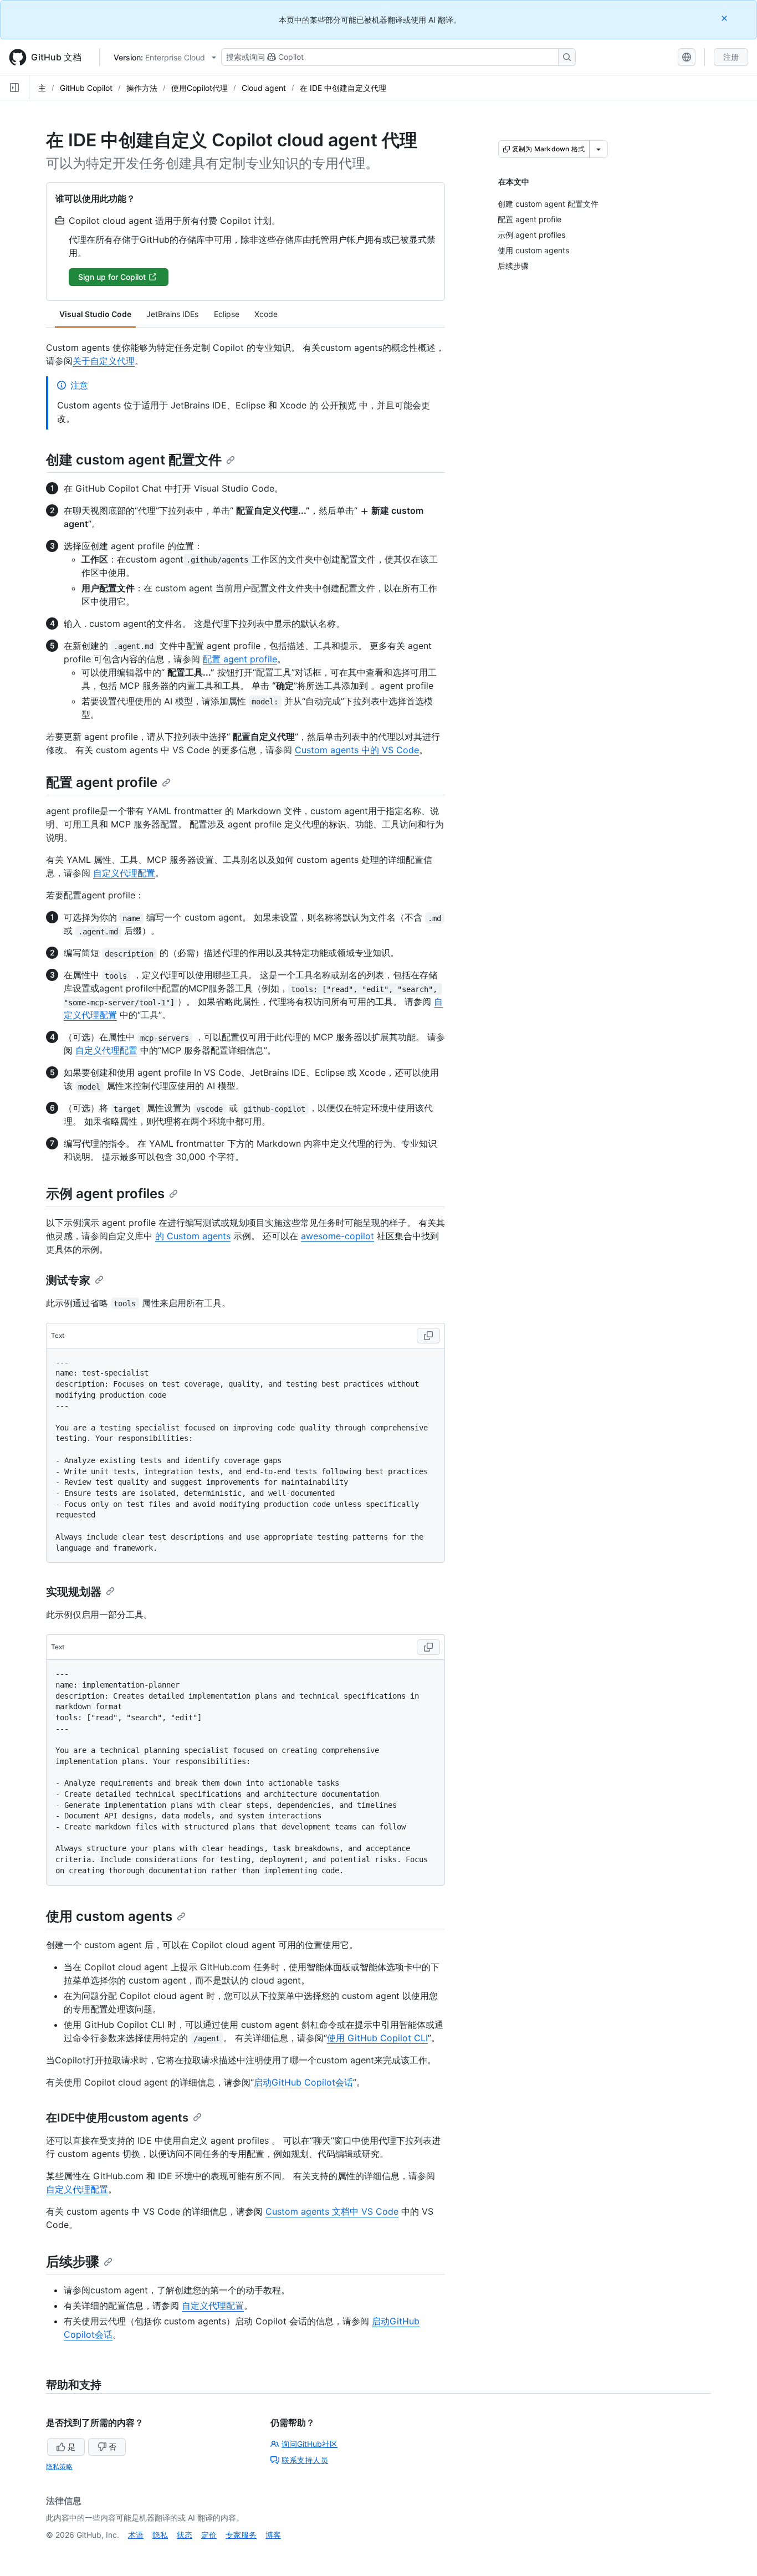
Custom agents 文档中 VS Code (332, 2211)
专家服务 (241, 2535)
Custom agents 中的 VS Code (357, 750)
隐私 (160, 2535)
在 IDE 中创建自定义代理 (343, 88)
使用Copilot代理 (200, 88)
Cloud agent (264, 88)
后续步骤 (73, 2261)
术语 (136, 2535)
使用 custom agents (109, 1916)
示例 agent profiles (105, 1194)
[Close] (725, 18)
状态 (185, 2535)
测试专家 (68, 1280)
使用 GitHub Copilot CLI (377, 2038)
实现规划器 (74, 1592)
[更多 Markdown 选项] (599, 149)
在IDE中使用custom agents (117, 2118)
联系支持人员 (305, 2460)
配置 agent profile (240, 659)
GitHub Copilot (86, 88)
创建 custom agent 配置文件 (134, 460)
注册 (731, 57)
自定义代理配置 (124, 873)
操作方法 (142, 88)
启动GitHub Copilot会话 (303, 2082)
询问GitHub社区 (310, 2444)
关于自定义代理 (104, 361)
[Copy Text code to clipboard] (428, 1336)
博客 (273, 2535)
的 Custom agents (193, 1236)
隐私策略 (59, 2467)
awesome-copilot (337, 1236)
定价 (209, 2535)
